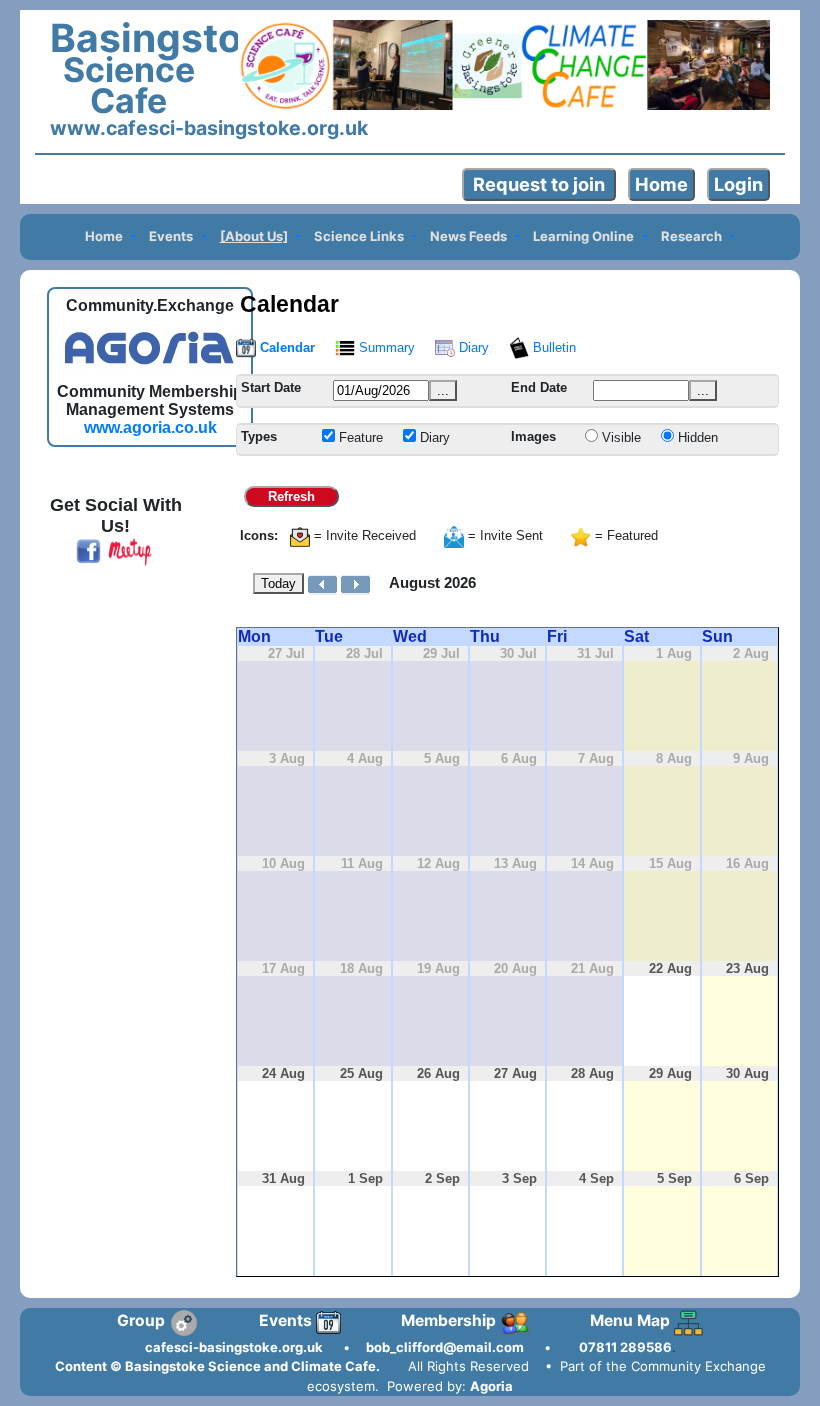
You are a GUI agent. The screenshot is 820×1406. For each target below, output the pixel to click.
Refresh (291, 496)
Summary (385, 347)
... (443, 390)
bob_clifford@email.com (445, 1347)
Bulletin (552, 347)
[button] (110, 237)
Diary (472, 347)
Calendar (285, 347)
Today (278, 583)
